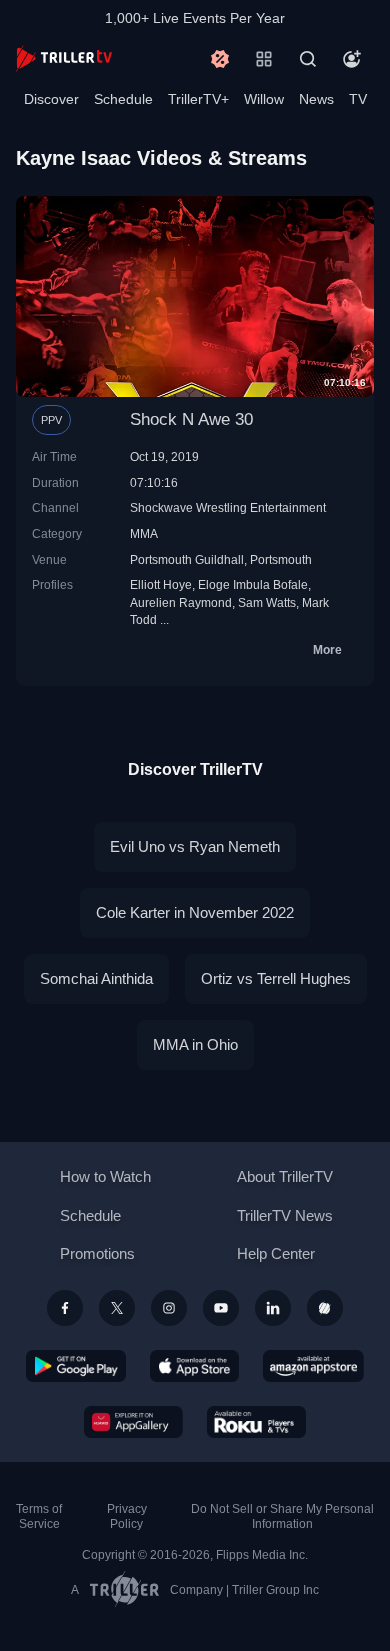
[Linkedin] (273, 1308)
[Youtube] (221, 1308)
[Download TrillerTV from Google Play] (76, 1366)
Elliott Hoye (161, 584)
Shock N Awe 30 (191, 419)
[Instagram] (169, 1308)
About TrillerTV (285, 1176)
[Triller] (325, 1308)
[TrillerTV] (64, 58)
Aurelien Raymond (181, 602)
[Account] (352, 59)
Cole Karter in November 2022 (195, 912)
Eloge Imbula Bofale (253, 584)
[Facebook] (65, 1308)
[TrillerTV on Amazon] (313, 1366)
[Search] (308, 59)
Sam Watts (267, 602)
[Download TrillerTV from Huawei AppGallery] (133, 1422)
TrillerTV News (285, 1215)
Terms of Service (39, 1516)
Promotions (97, 1253)
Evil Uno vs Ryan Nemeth (195, 846)
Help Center (276, 1253)
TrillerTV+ (198, 99)
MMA (144, 533)
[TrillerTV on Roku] (257, 1422)
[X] (117, 1308)
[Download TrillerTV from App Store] (194, 1366)
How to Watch (105, 1176)
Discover (51, 99)
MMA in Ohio (195, 1044)
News (316, 99)
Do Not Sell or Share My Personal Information (282, 1516)
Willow (264, 99)
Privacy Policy (127, 1516)
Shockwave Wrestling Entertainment (228, 507)
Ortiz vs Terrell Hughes (276, 978)
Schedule (123, 99)
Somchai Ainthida (96, 978)
